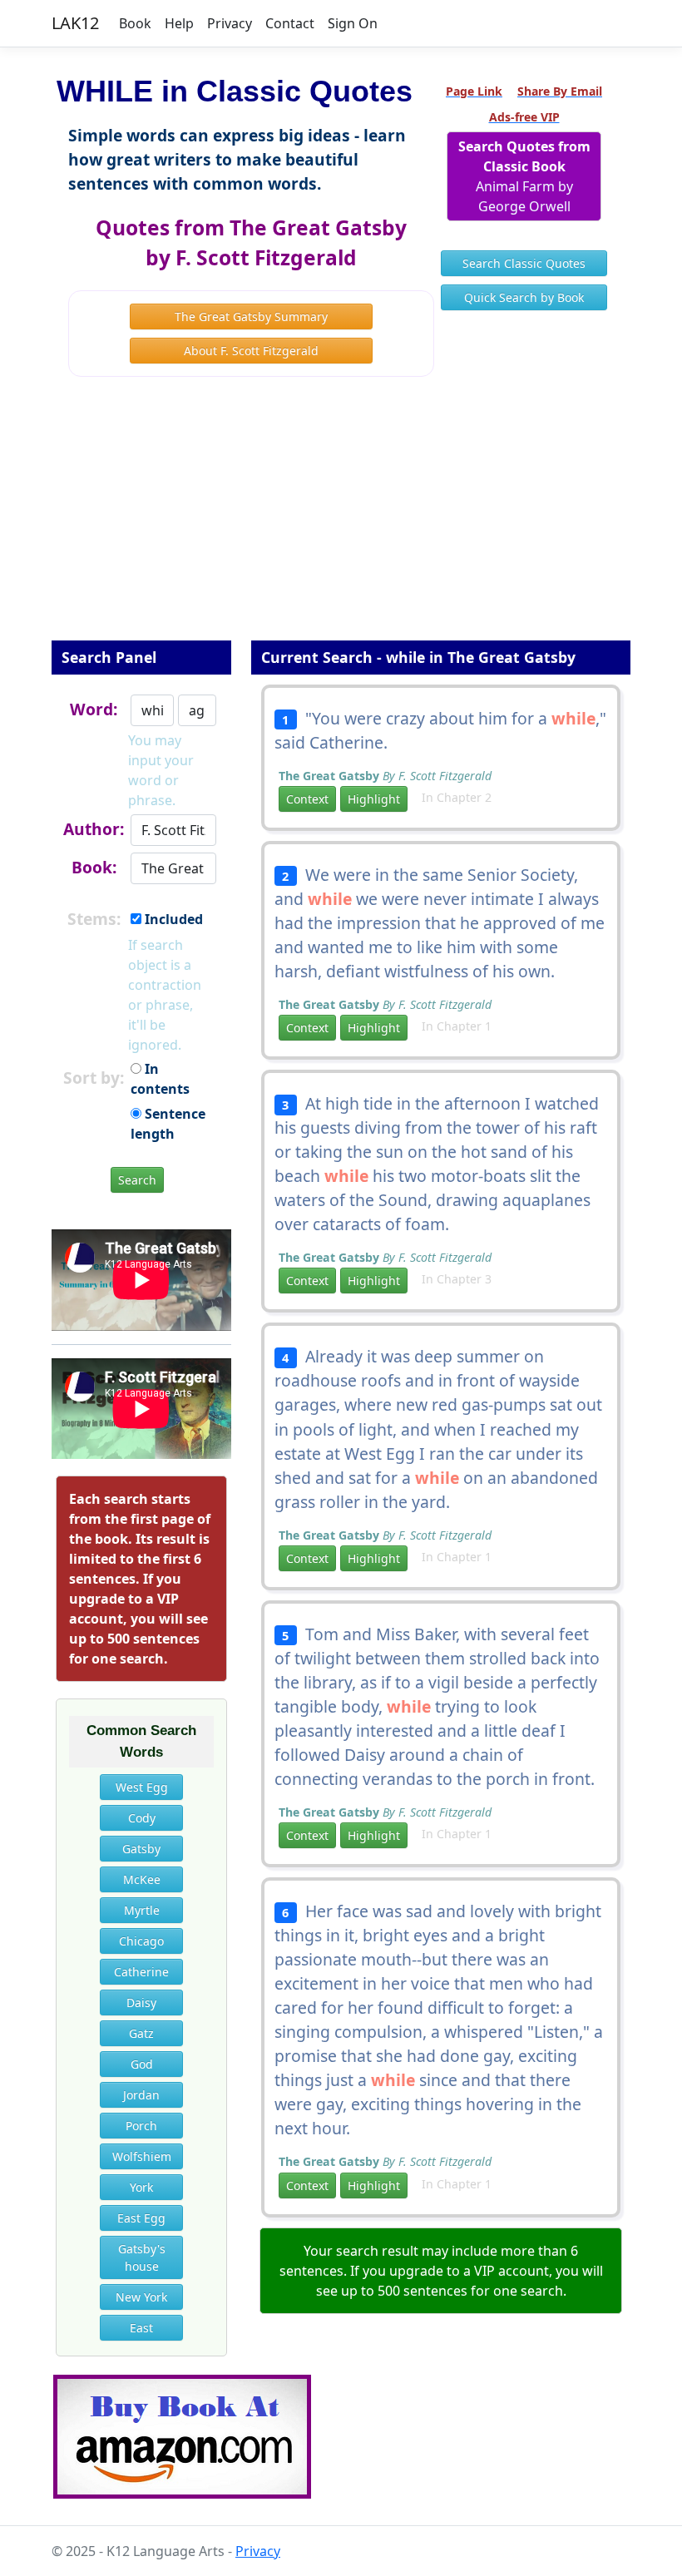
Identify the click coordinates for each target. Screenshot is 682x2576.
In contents (160, 1079)
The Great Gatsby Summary (251, 316)
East (141, 2328)
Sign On (353, 23)
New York (141, 2297)
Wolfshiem (142, 2156)
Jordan (141, 2095)
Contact (290, 23)
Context (307, 799)
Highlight (374, 799)
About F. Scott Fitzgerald (251, 351)
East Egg (141, 2218)
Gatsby (141, 1849)
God (142, 2064)
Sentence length (168, 1124)
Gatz (141, 2033)
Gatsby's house (142, 2257)
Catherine (141, 1972)
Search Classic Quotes (524, 263)
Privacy (230, 23)
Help (179, 23)
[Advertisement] (341, 520)
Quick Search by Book (524, 297)
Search (137, 1180)
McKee (142, 1879)
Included (172, 919)
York (141, 2187)
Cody (142, 1818)
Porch (141, 2126)
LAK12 (75, 23)
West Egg (142, 1787)
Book (135, 23)
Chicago (141, 1941)
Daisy (141, 2002)
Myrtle (142, 1910)
